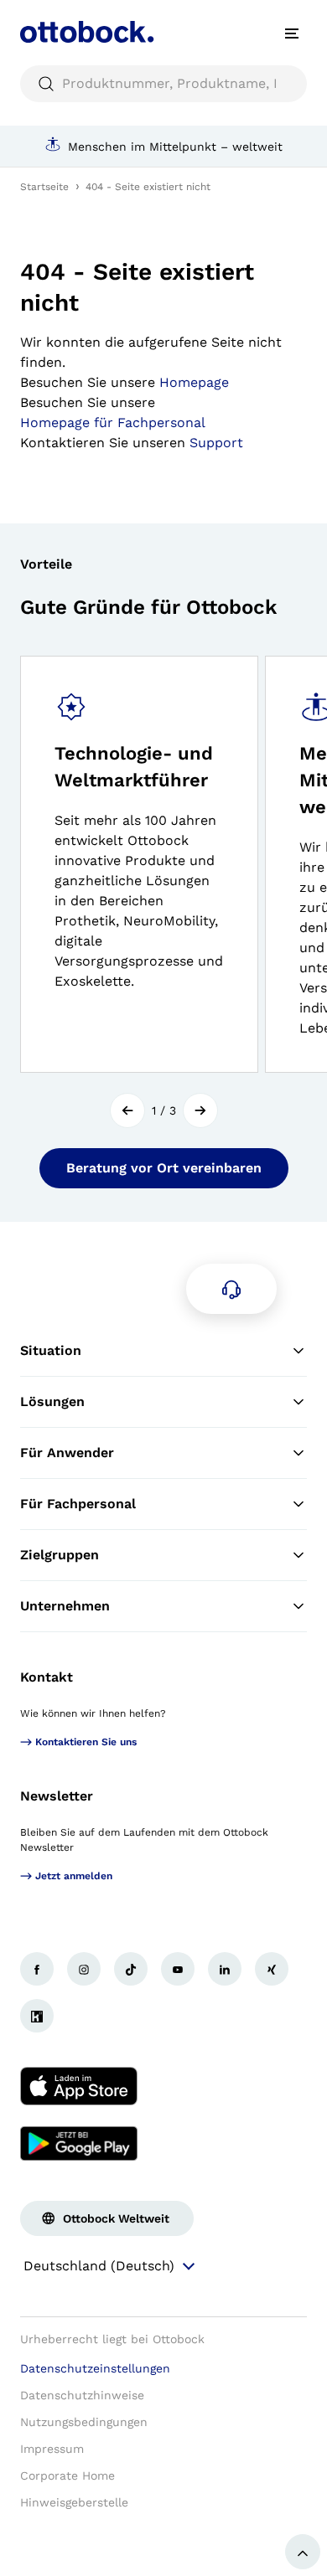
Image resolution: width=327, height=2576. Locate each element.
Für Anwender (67, 1453)
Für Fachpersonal (78, 1504)
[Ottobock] (87, 33)
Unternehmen (65, 1606)
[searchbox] (163, 84)
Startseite (44, 187)
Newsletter (57, 1796)
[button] (127, 1110)
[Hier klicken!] (37, 1969)
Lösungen (52, 1401)
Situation (51, 1350)
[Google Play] (79, 2143)
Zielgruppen (60, 1555)
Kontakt (47, 1677)
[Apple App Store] (79, 2086)
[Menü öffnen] (292, 33)
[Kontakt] (231, 1289)
